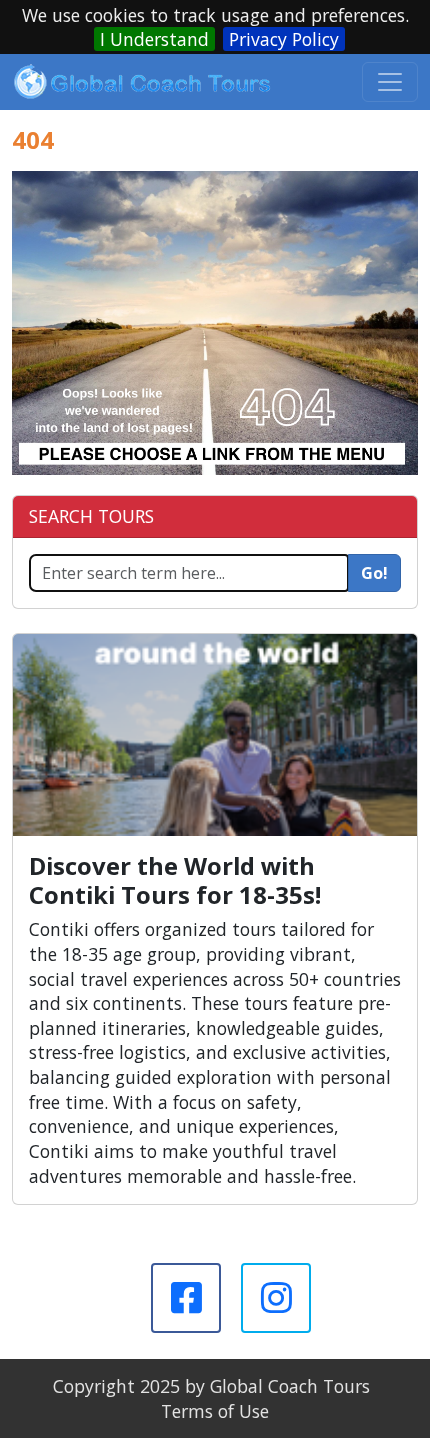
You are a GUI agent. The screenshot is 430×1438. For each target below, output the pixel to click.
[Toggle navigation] (390, 82)
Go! (374, 573)
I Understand (154, 39)
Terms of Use (215, 1411)
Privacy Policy (284, 39)
